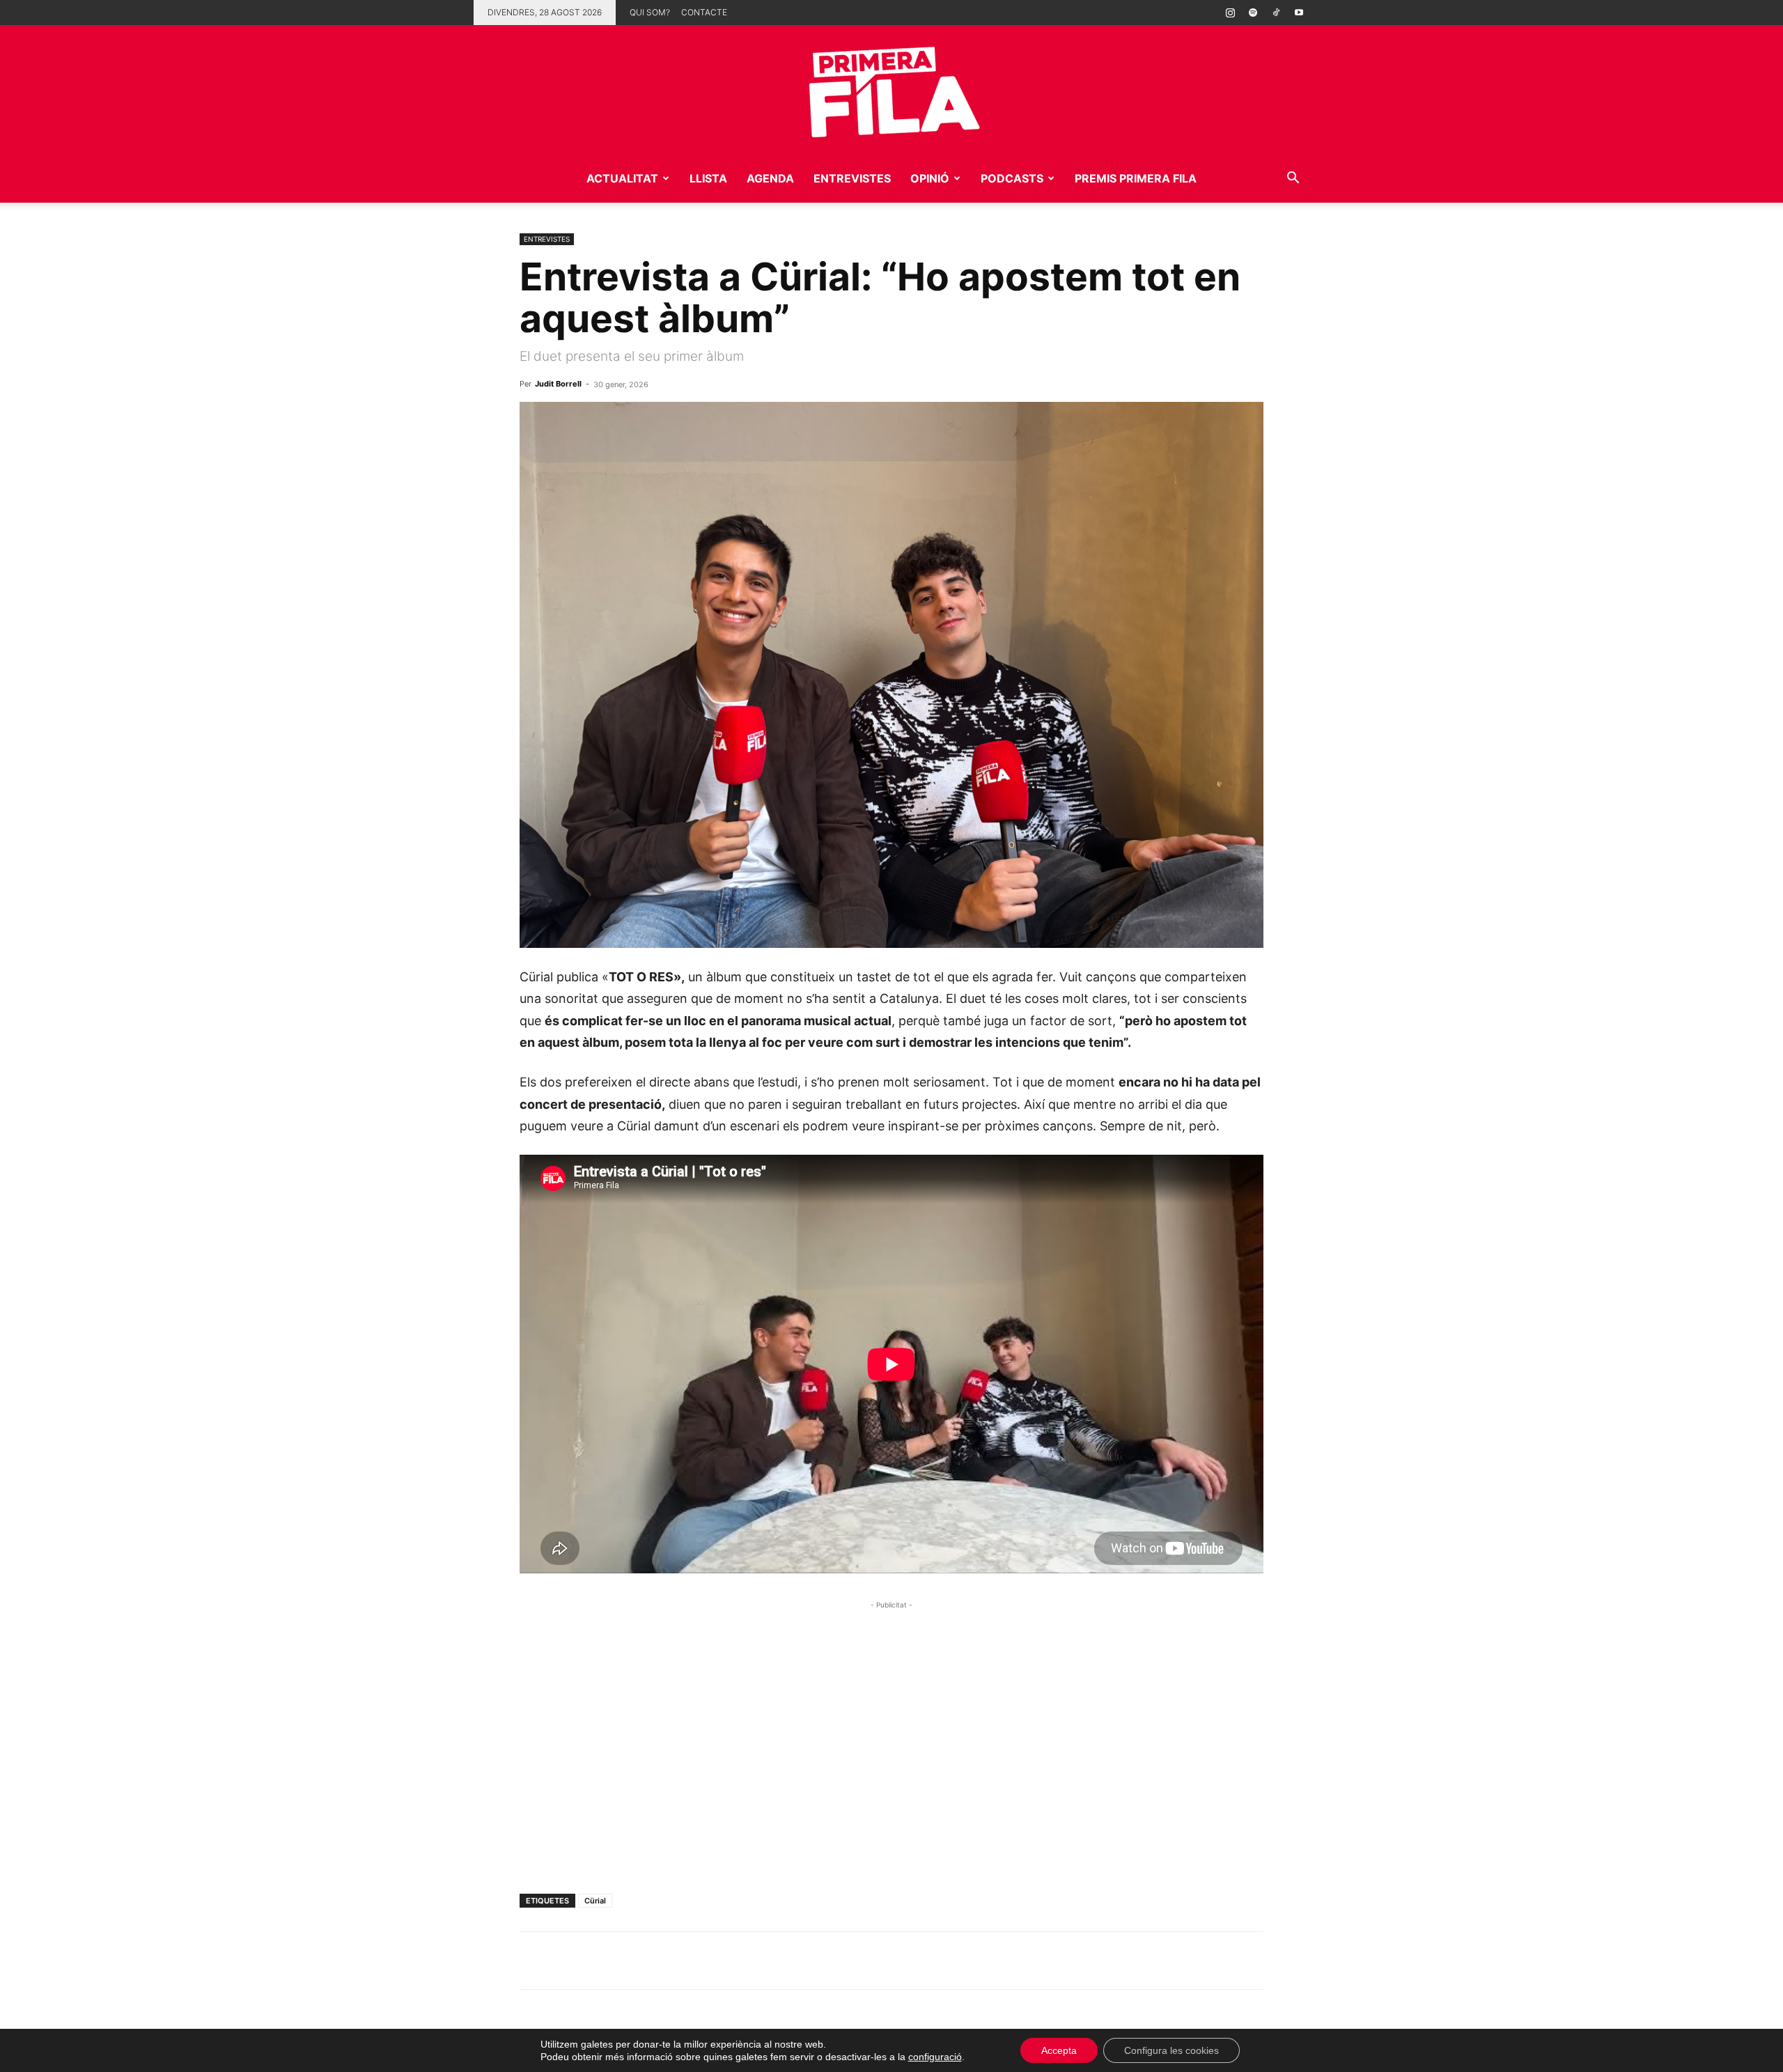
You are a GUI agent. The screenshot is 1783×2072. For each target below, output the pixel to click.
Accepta (1059, 2050)
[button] (1293, 179)
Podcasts (1012, 178)
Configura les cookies (1171, 2050)
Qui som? (650, 12)
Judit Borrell (558, 384)
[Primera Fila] (891, 89)
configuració (935, 2057)
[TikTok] (1276, 13)
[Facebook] (630, 1961)
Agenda (770, 178)
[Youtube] (1299, 13)
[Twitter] (598, 1961)
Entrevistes (852, 178)
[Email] (662, 1961)
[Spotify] (1253, 13)
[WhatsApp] (534, 1961)
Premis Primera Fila (1136, 178)
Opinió (930, 178)
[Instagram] (1230, 13)
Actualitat (622, 178)
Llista (708, 178)
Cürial (595, 1901)
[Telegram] (566, 1961)
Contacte (704, 12)
